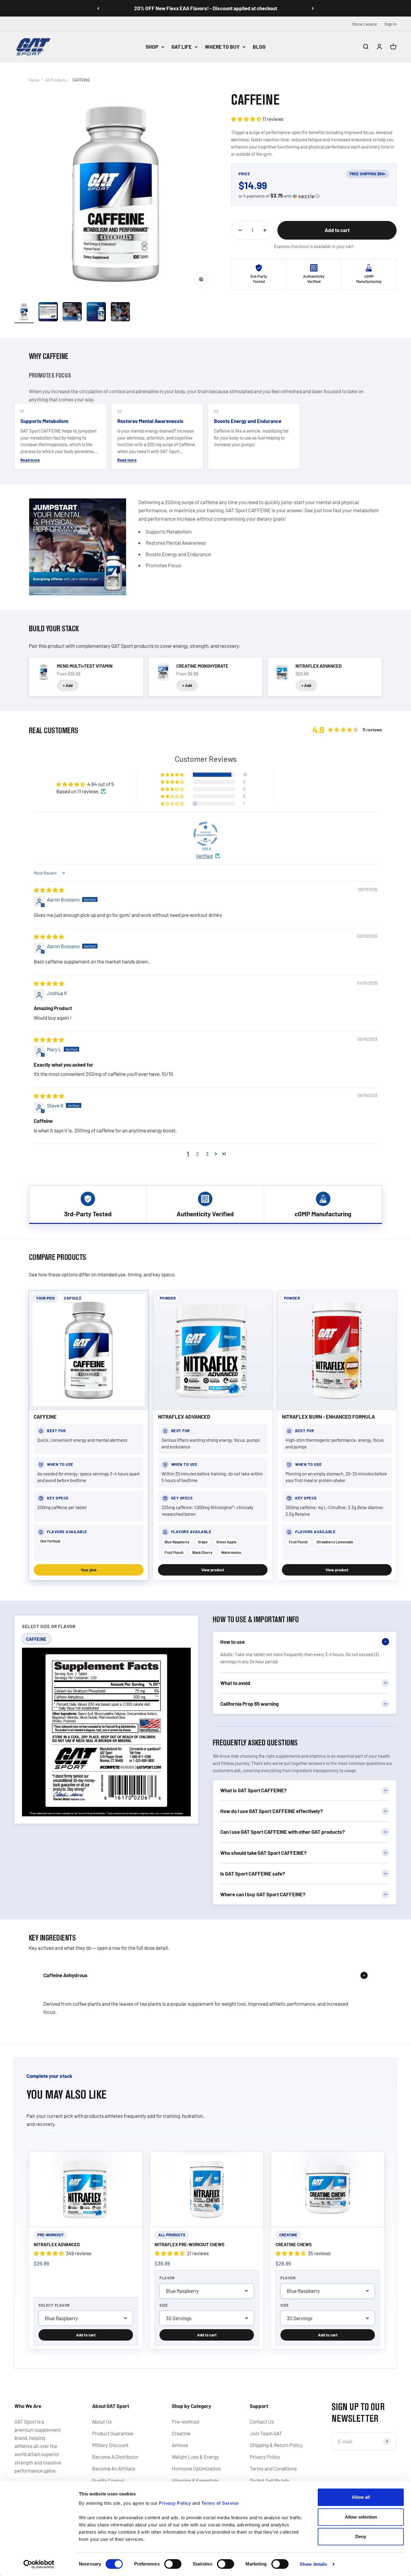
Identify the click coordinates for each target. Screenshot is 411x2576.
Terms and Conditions (273, 2468)
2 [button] (198, 1154)
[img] (49, 890)
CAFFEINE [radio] (36, 1639)
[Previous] (98, 8)
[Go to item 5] (120, 313)
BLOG (259, 47)
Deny (361, 2536)
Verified (204, 856)
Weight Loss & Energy (195, 2457)
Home (34, 80)
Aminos (180, 2445)
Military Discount (110, 2445)
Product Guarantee (113, 2433)
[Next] (313, 8)
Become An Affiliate (114, 2468)
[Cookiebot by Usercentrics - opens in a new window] (39, 2564)
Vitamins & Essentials (195, 2480)
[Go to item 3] (72, 313)
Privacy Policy (265, 2457)
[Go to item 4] (96, 313)
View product (213, 1570)
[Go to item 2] (48, 313)
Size (164, 2305)
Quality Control (108, 2480)
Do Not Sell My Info (270, 2480)
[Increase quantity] (265, 230)
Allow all (361, 2497)
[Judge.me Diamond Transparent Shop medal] (205, 834)
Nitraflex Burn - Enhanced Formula (328, 1417)
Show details (313, 2564)
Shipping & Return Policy (276, 2445)
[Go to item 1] (24, 313)
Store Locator (365, 24)
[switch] (173, 2564)
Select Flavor (54, 2305)
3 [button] (207, 1154)
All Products (56, 80)
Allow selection (361, 2517)
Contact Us (262, 2421)
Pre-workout (186, 2421)
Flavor (167, 2278)
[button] (247, 119)
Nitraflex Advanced (184, 1417)
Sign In (391, 24)
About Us (102, 2421)
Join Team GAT (266, 2433)
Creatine (181, 2433)
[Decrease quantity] (240, 230)
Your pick (89, 1570)
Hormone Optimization (196, 2468)
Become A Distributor (115, 2457)
